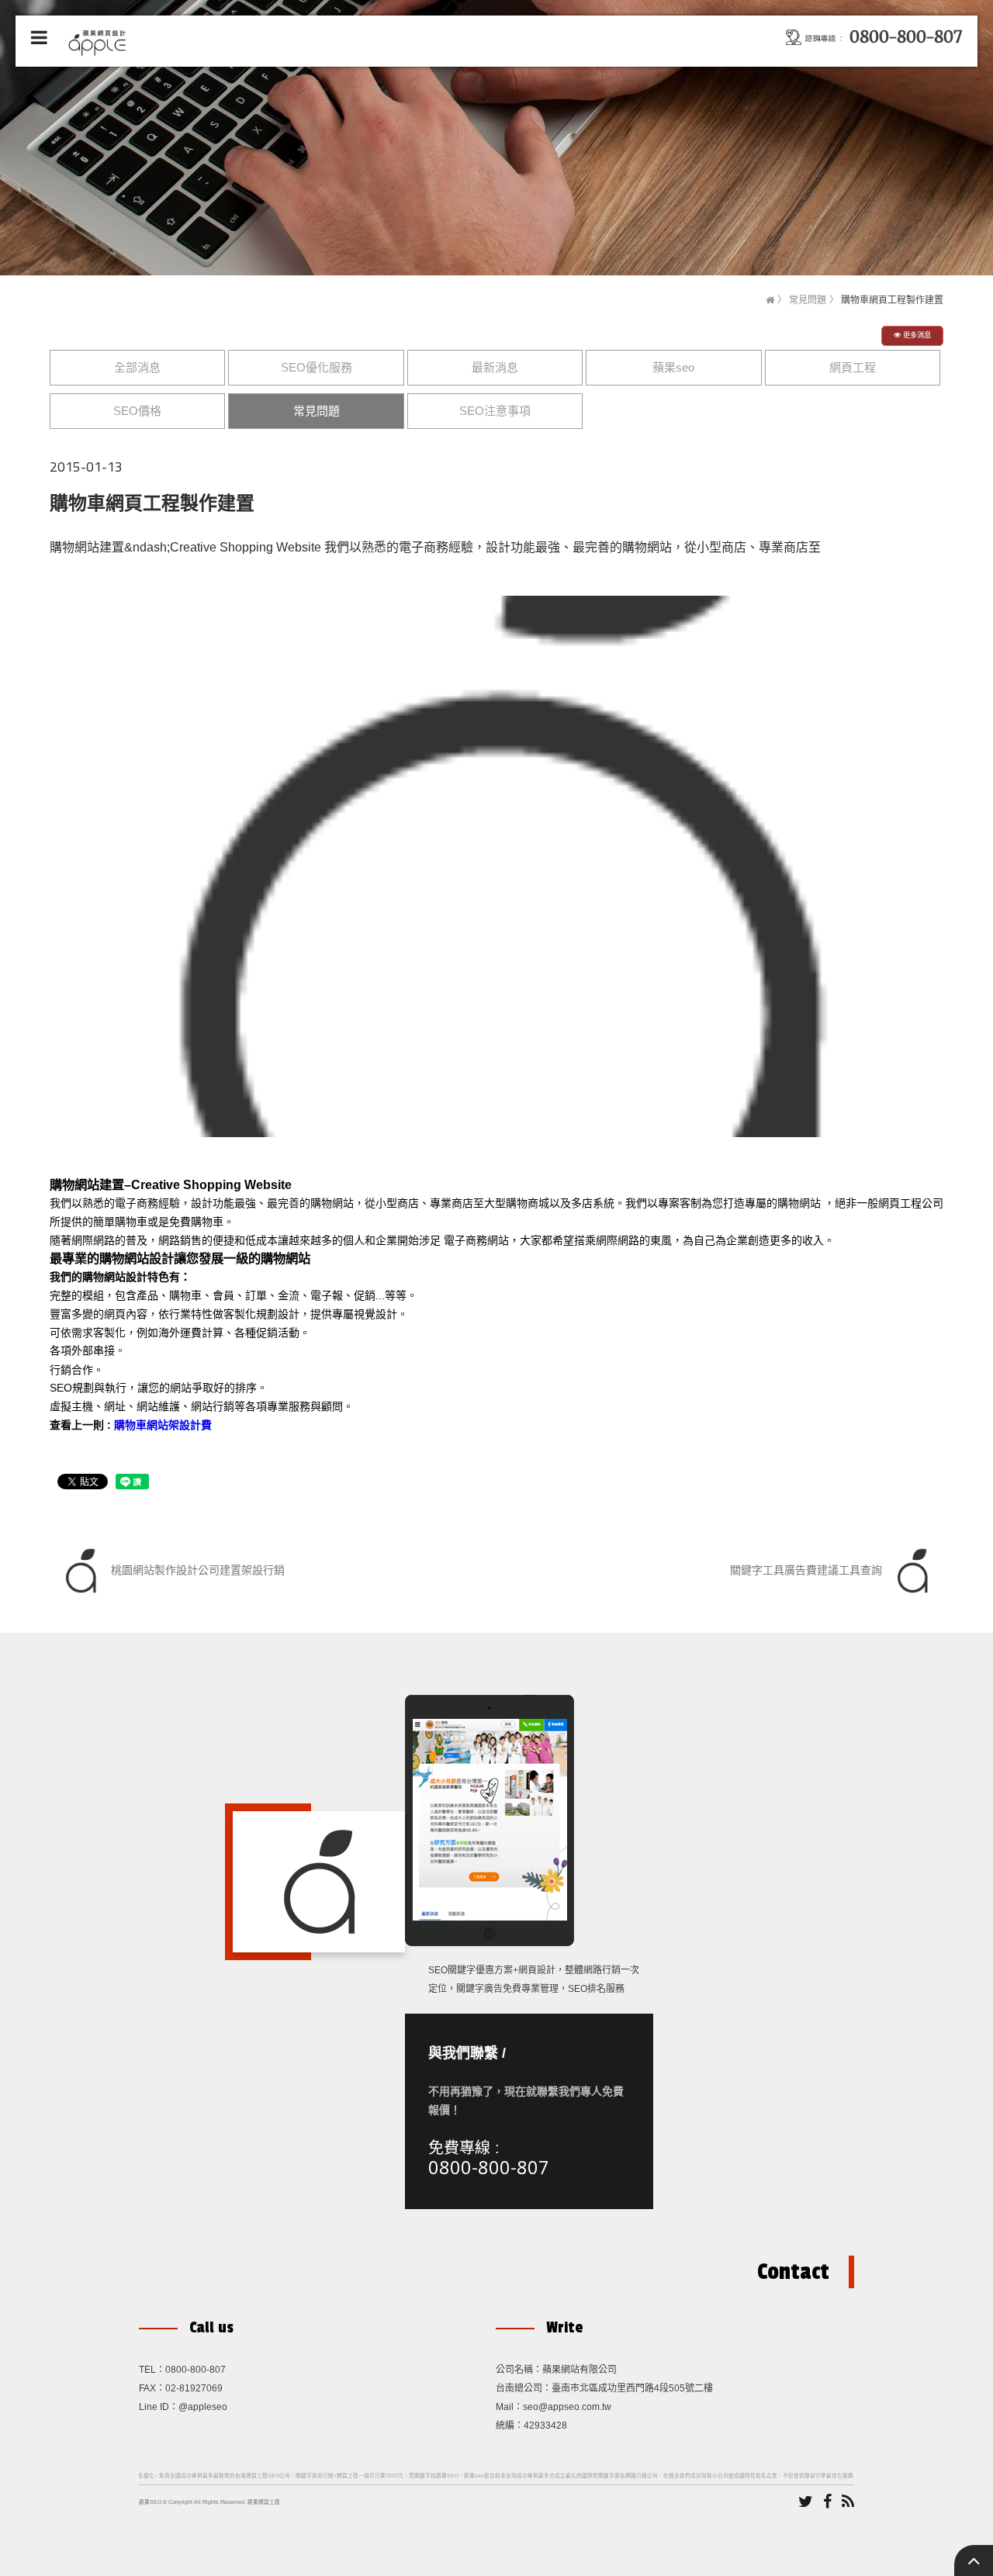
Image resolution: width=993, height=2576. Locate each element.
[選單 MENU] (39, 38)
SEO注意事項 (495, 411)
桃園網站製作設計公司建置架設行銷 (196, 1570)
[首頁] (770, 300)
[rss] (848, 2502)
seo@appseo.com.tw (567, 2407)
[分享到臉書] (827, 2502)
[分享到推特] (806, 2502)
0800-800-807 (489, 2167)
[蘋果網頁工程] (100, 41)
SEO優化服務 (317, 367)
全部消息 (137, 367)
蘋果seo (673, 367)
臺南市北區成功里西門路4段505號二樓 (632, 2388)
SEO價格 (137, 411)
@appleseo (203, 2407)
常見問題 (808, 300)
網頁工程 (853, 367)
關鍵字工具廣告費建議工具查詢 (808, 1570)
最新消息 (495, 367)
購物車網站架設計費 (163, 1425)
